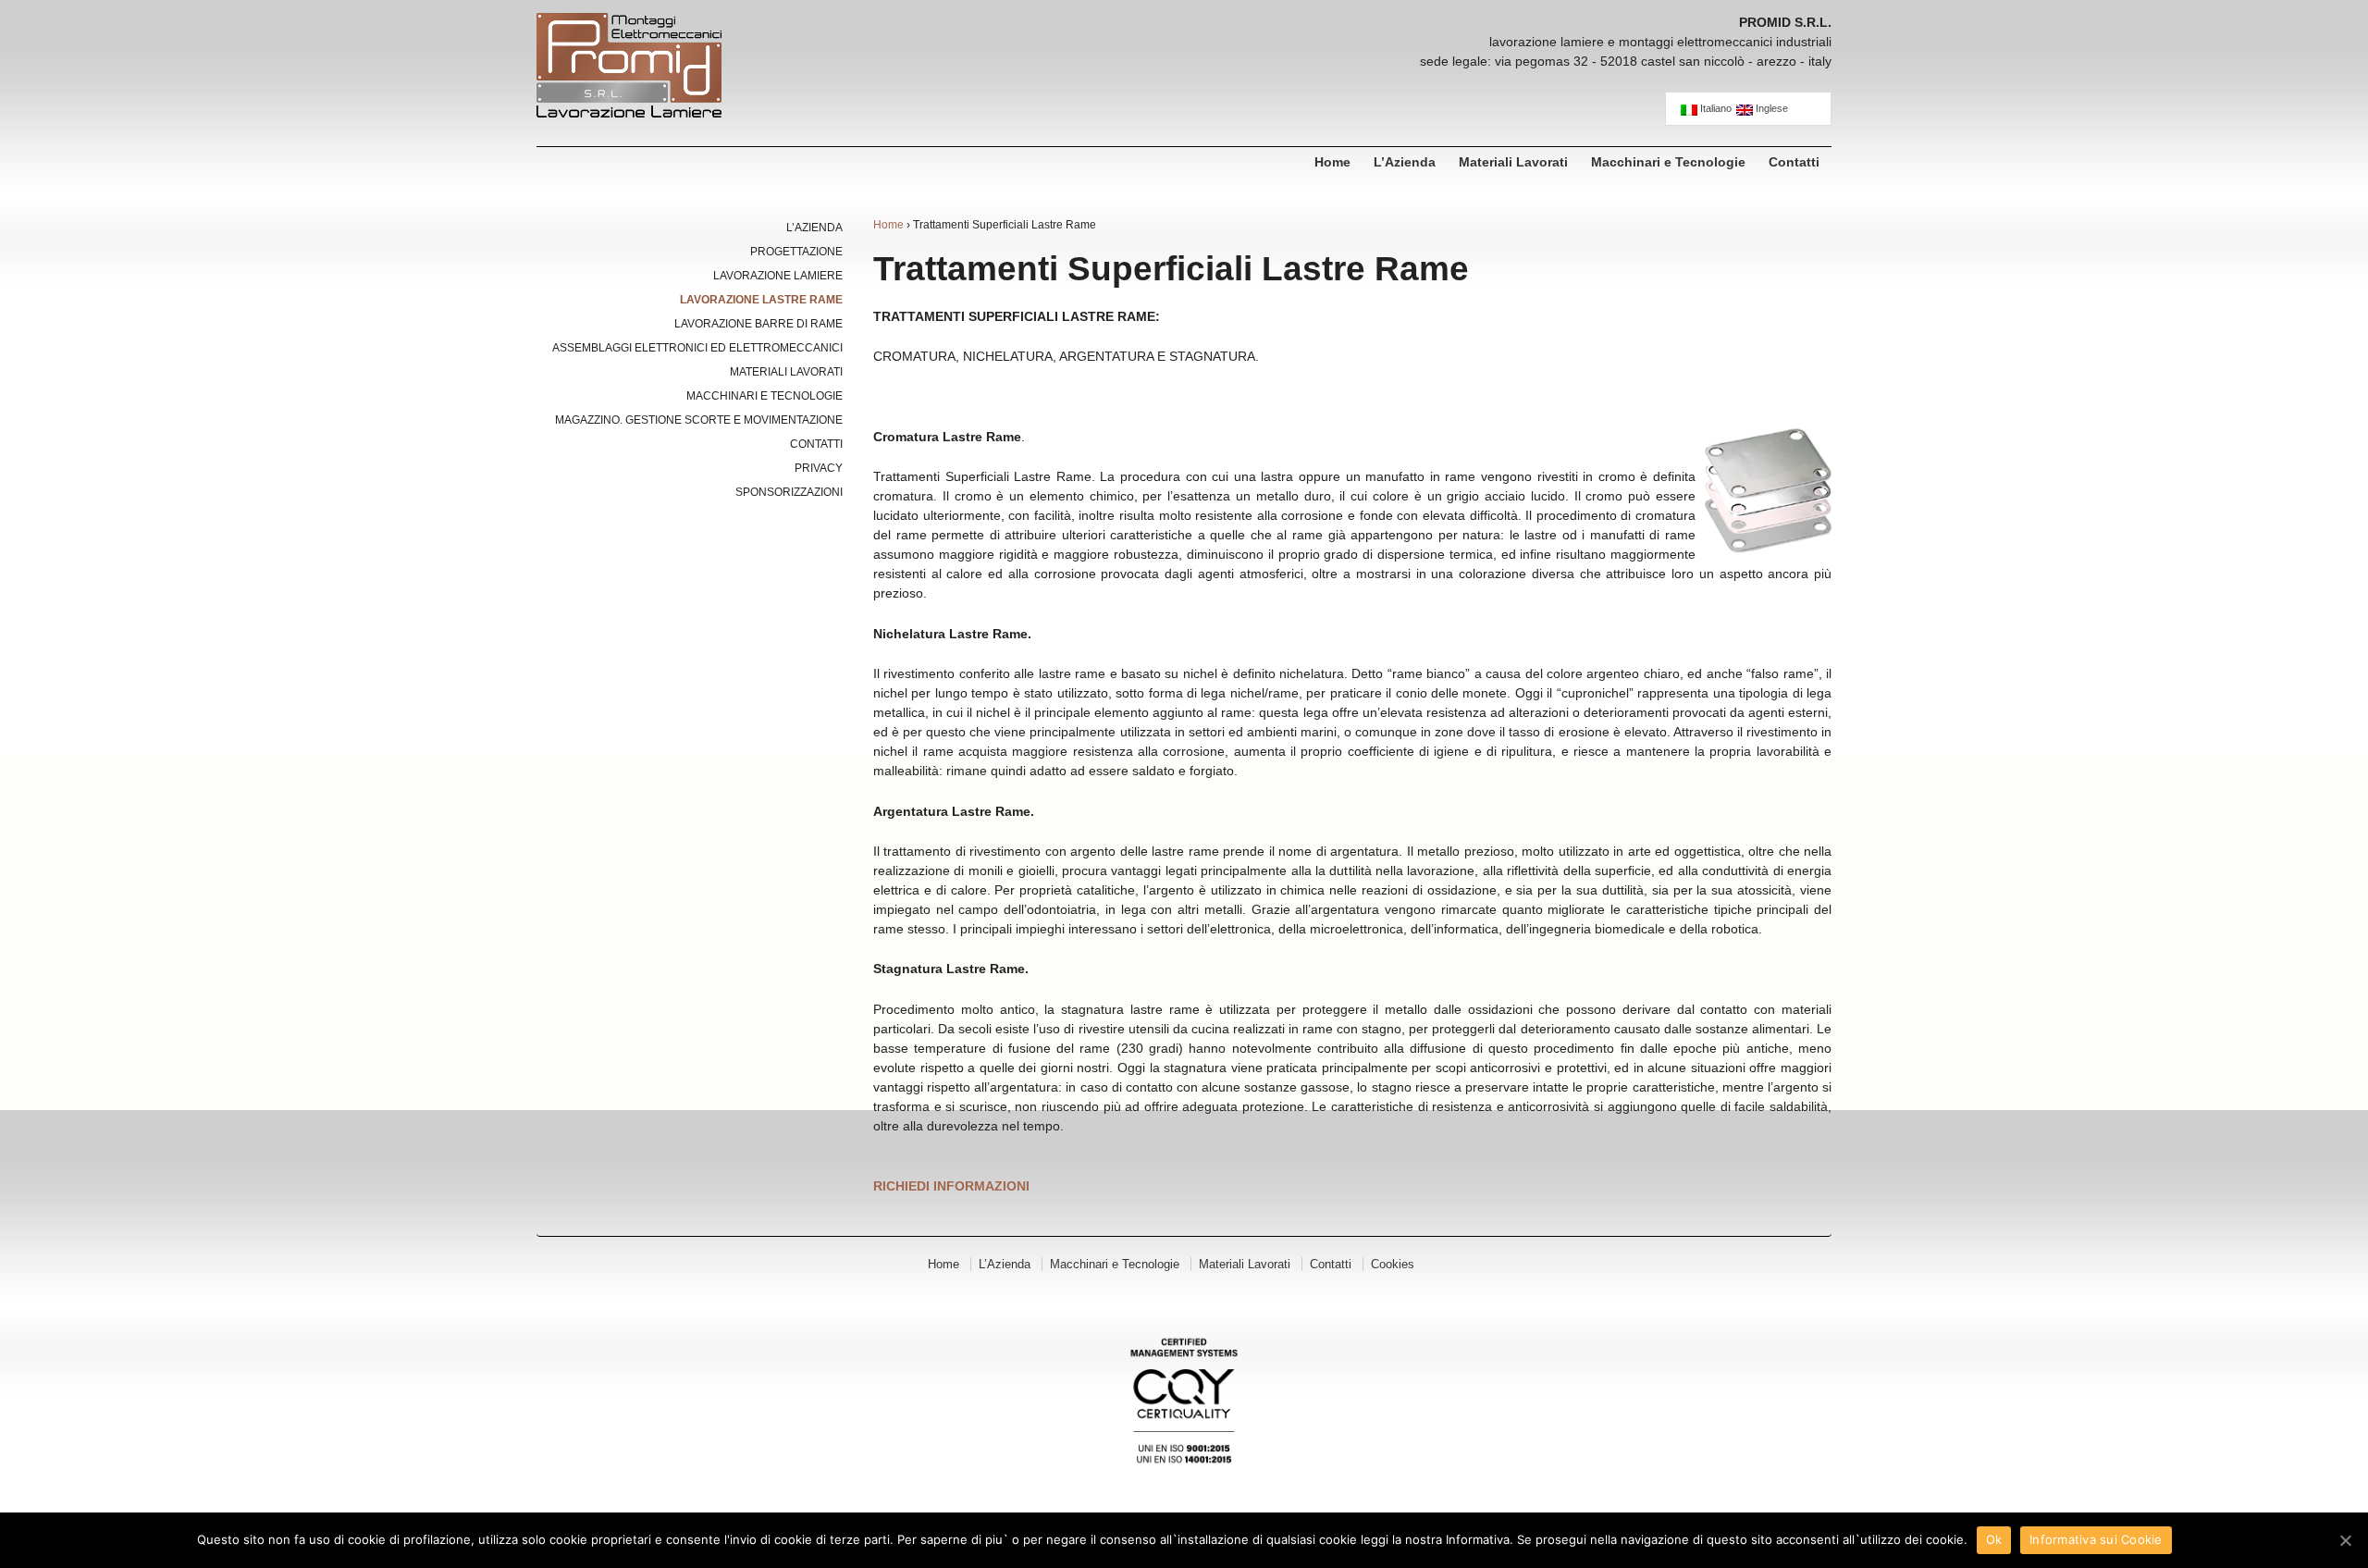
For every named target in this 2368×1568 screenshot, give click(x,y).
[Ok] (2345, 1540)
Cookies (1393, 1264)
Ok (1994, 1539)
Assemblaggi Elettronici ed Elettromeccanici (697, 348)
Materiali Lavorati (1513, 162)
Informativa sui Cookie (2096, 1539)
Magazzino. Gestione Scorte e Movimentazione (699, 420)
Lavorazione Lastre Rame (761, 300)
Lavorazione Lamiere (778, 276)
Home (1332, 162)
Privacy (819, 468)
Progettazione (796, 252)
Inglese (1770, 109)
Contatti (1794, 162)
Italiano (1714, 109)
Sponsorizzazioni (789, 492)
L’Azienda (1405, 162)
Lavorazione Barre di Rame (758, 324)
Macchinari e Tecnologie (1668, 162)
